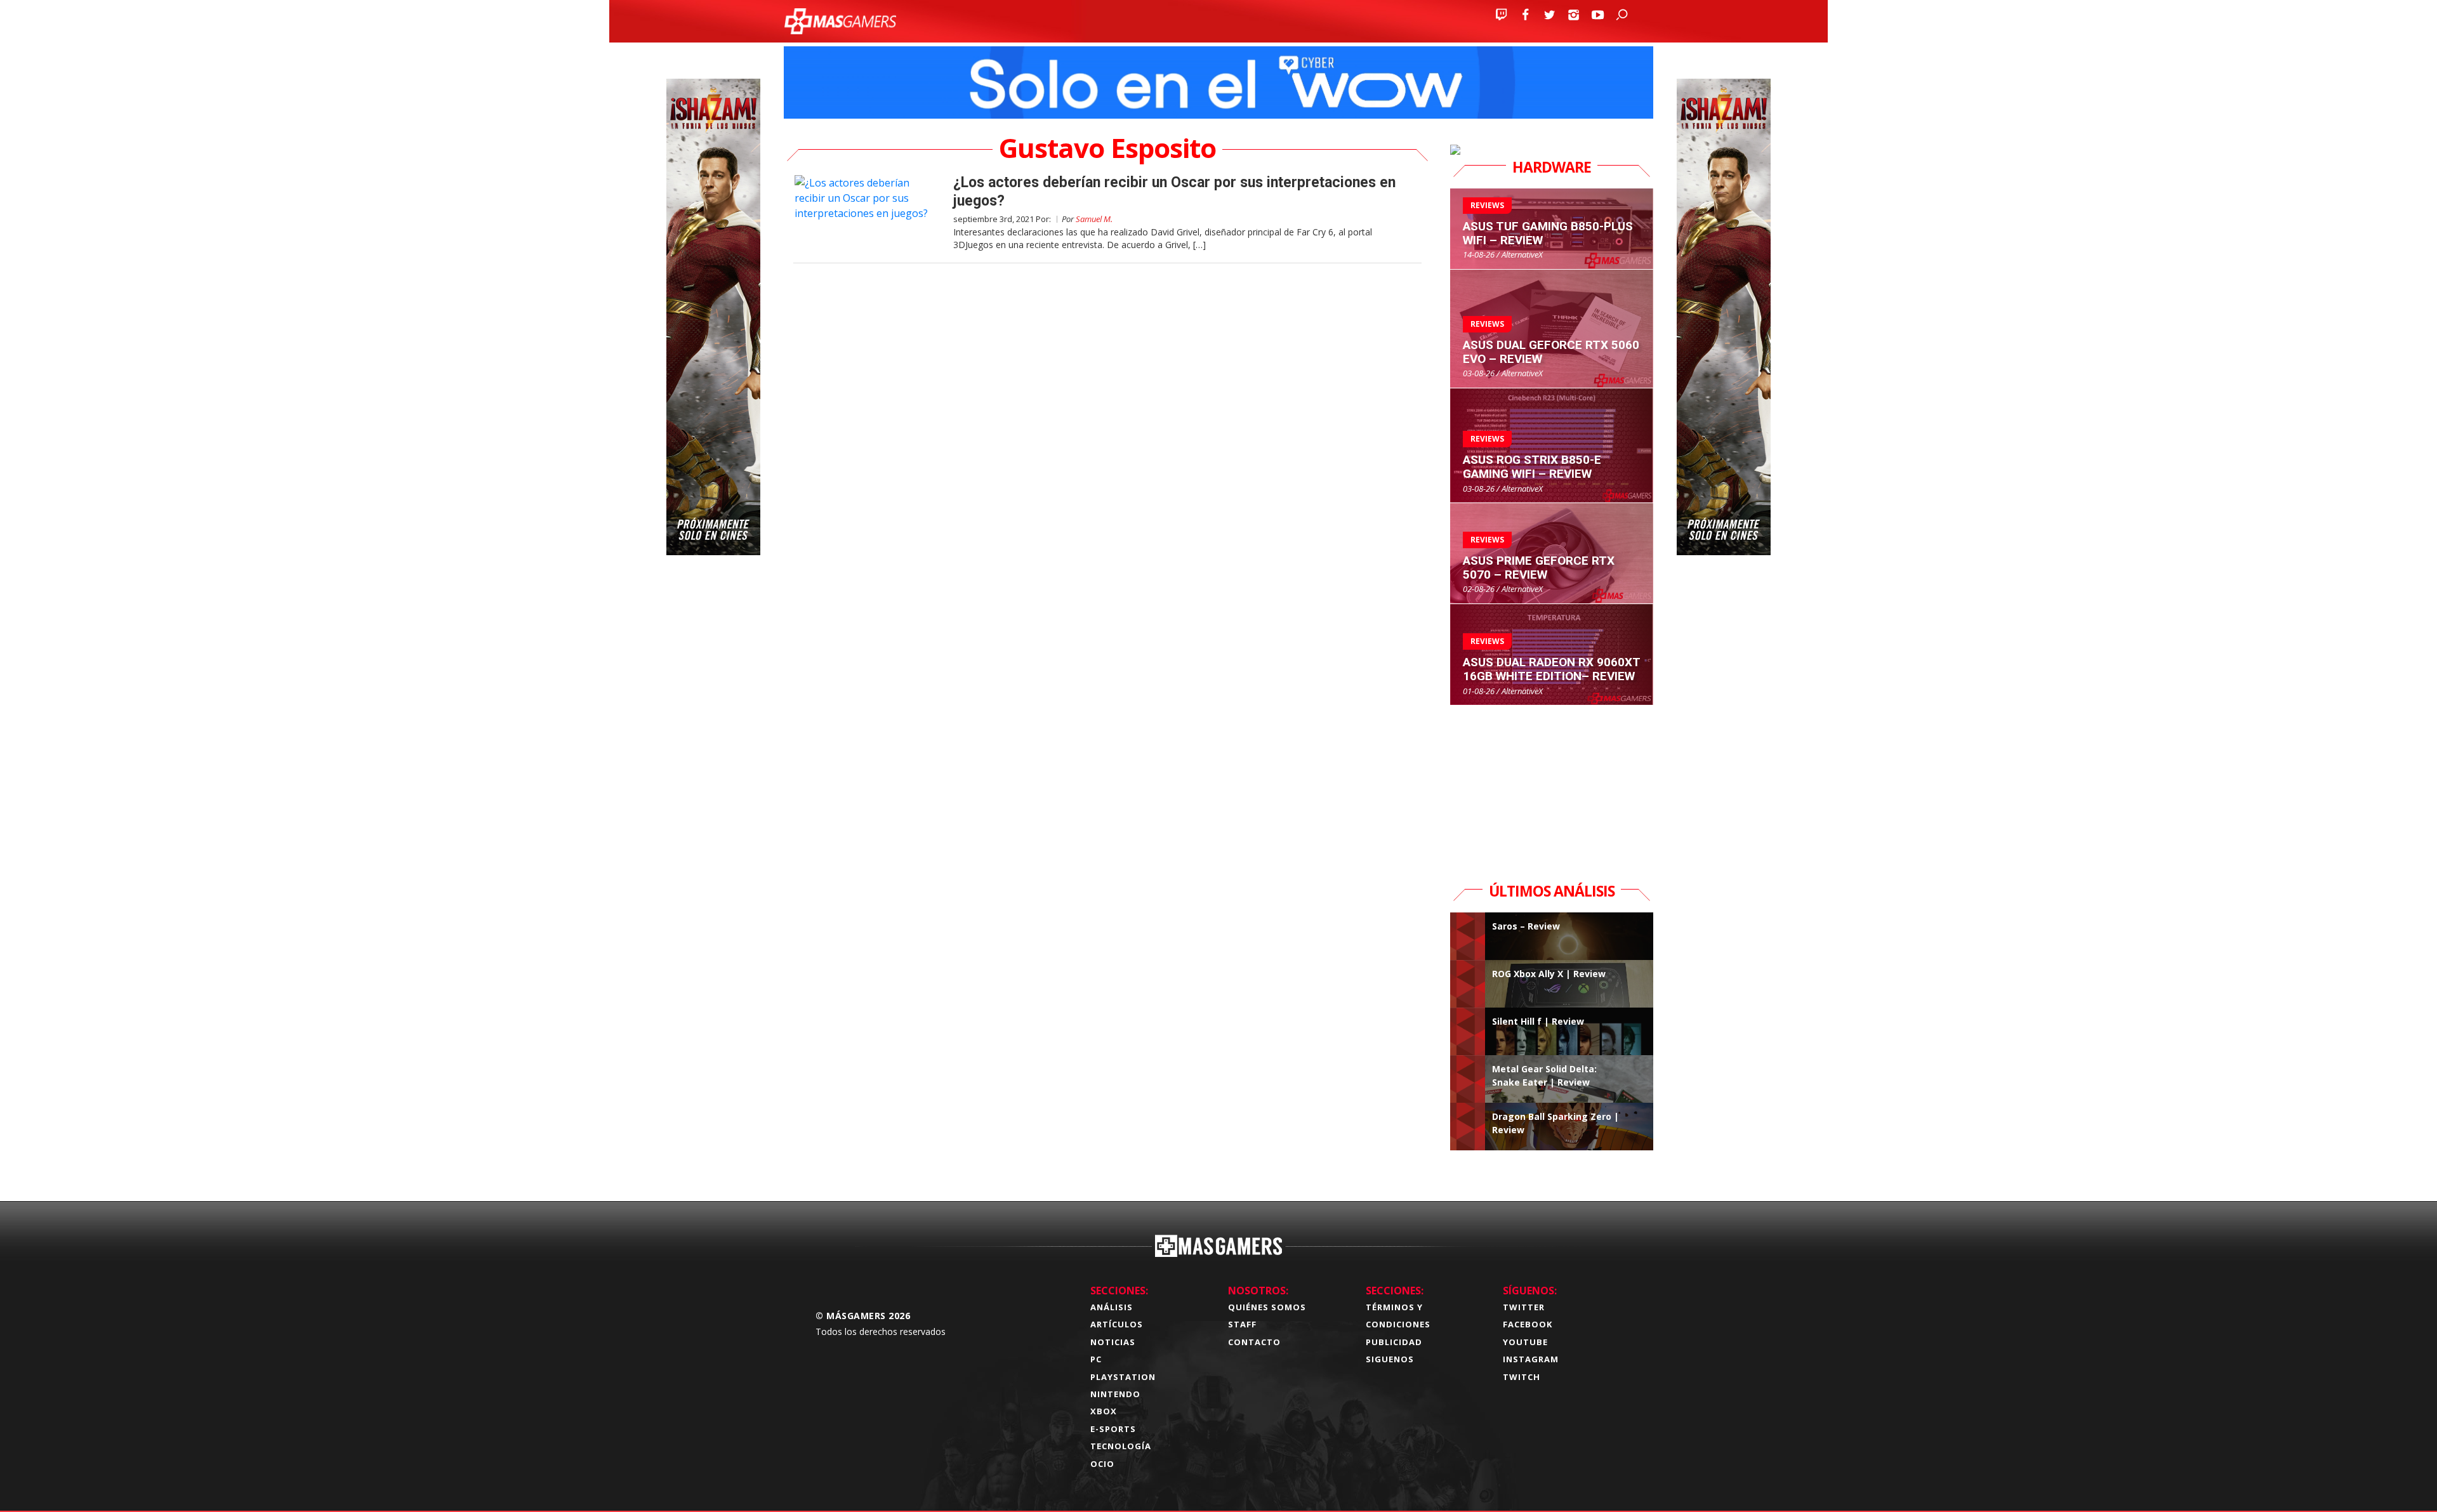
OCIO (1102, 1464)
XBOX (1104, 1411)
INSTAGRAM (1531, 1359)
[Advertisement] (1552, 785)
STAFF (1242, 1324)
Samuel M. (1094, 219)
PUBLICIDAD (1394, 1342)
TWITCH (1522, 1377)
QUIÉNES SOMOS (1267, 1307)
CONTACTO (1254, 1342)
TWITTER (1524, 1307)
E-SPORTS (1113, 1429)
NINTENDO (1115, 1394)
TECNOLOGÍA (1121, 1446)
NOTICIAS (1113, 1342)
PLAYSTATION (1123, 1377)
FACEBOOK (1528, 1324)
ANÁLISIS (1112, 1307)
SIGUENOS (1390, 1359)
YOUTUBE (1525, 1342)
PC (1096, 1359)
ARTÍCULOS (1117, 1324)
